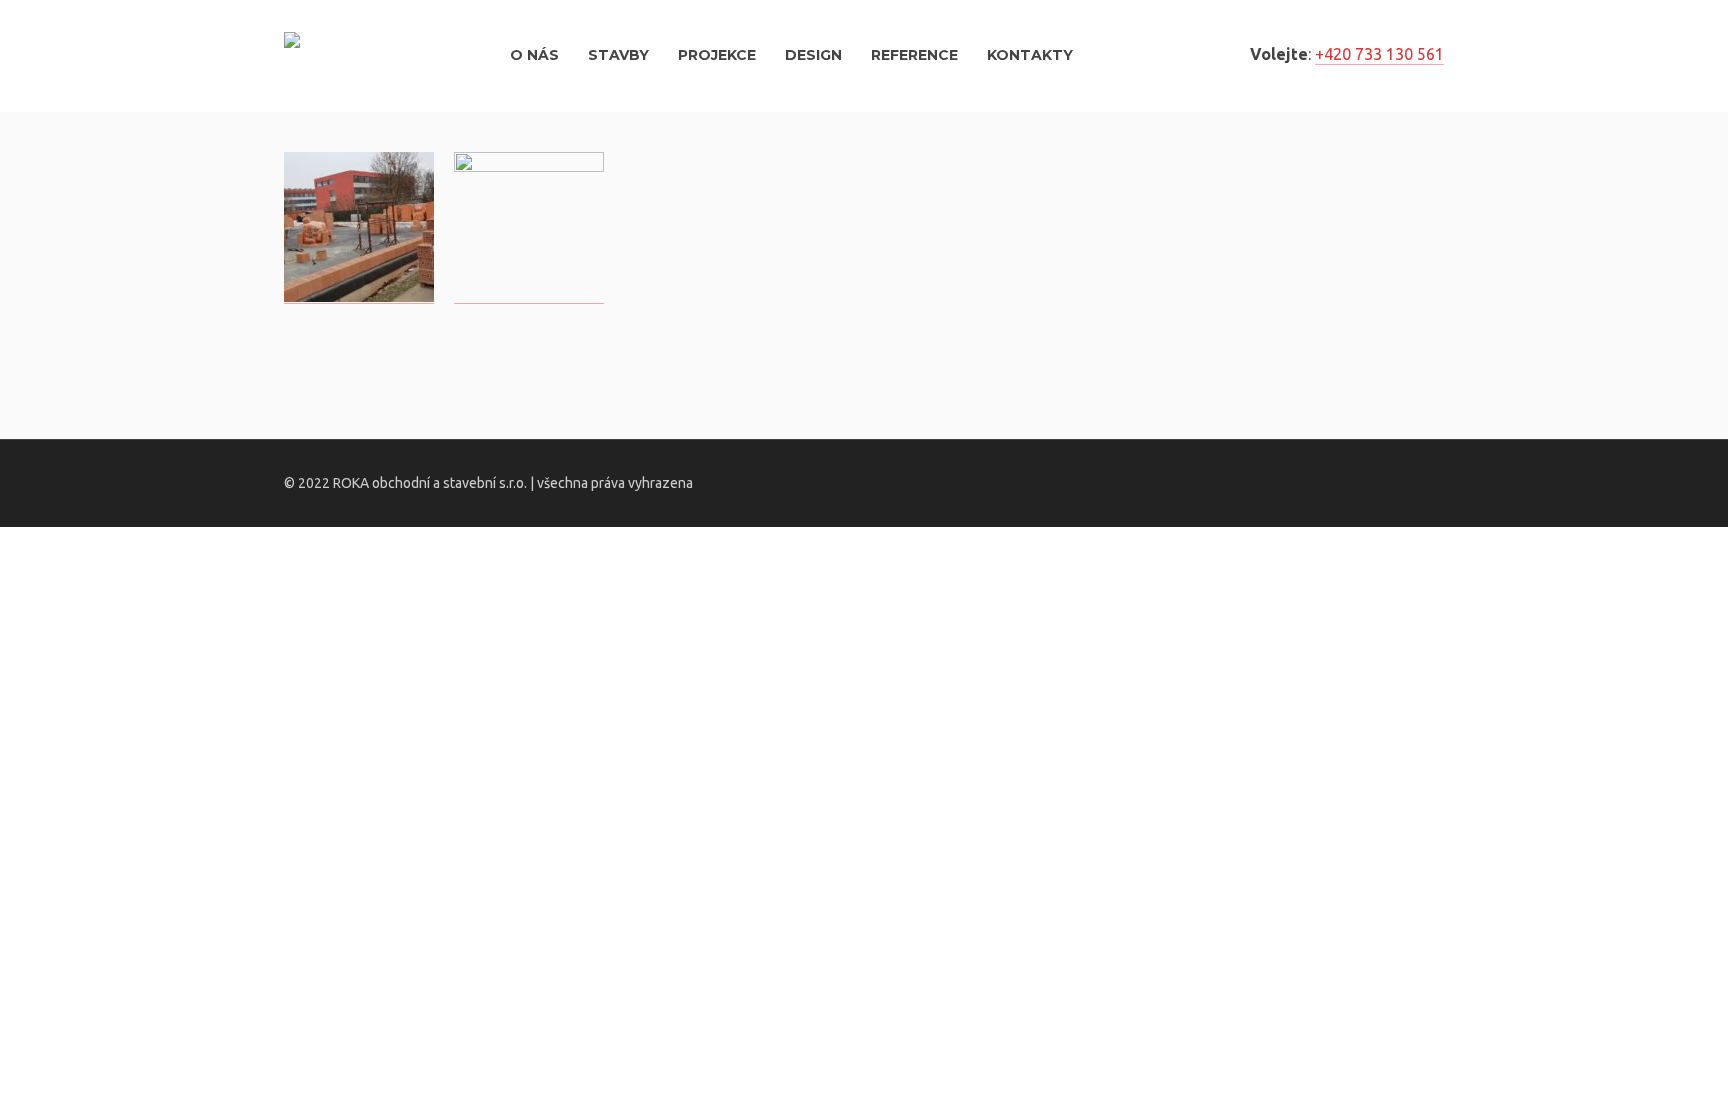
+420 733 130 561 (1379, 54)
